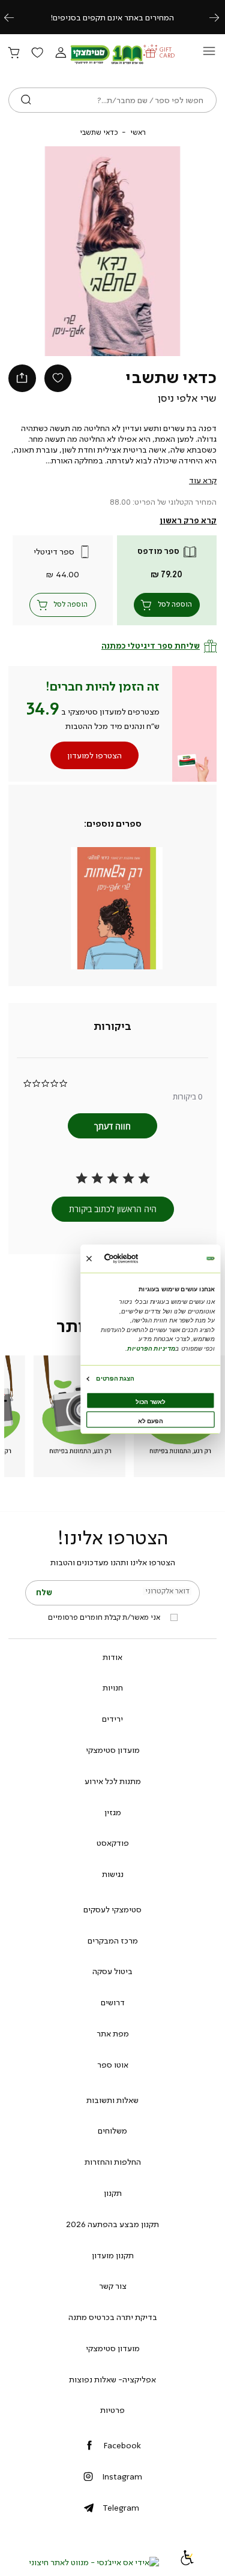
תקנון (113, 2193)
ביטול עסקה (112, 1971)
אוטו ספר (113, 2065)
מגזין (113, 1812)
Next (221, 17)
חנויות (113, 1688)
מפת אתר (113, 2033)
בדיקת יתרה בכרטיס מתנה (113, 2317)
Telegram (121, 2508)
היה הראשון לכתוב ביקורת (113, 1209)
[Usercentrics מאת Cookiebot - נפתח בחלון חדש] (135, 1259)
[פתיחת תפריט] (209, 54)
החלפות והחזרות (113, 2162)
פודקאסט (113, 1843)
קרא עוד (203, 480)
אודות (112, 1657)
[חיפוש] (26, 100)
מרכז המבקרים (113, 1941)
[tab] (112, 1027)
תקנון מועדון (113, 2255)
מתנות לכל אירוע (113, 1781)
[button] (61, 53)
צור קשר (113, 2286)
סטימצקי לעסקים (112, 1909)
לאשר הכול (150, 1401)
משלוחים (112, 2131)
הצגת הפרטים (115, 1378)
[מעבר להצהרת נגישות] (187, 2562)
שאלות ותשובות (112, 2100)
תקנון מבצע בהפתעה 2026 (112, 2224)
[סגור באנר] (88, 1258)
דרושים (113, 2002)
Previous (16, 17)
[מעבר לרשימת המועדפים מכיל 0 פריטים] (37, 53)
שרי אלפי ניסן (187, 398)
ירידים (112, 1719)
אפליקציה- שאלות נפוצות (112, 2379)
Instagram (122, 2476)
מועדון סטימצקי (113, 1750)
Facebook (122, 2445)
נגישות (113, 1874)
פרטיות (112, 2410)
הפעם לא (150, 1420)
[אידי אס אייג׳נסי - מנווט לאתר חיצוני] (94, 2562)
